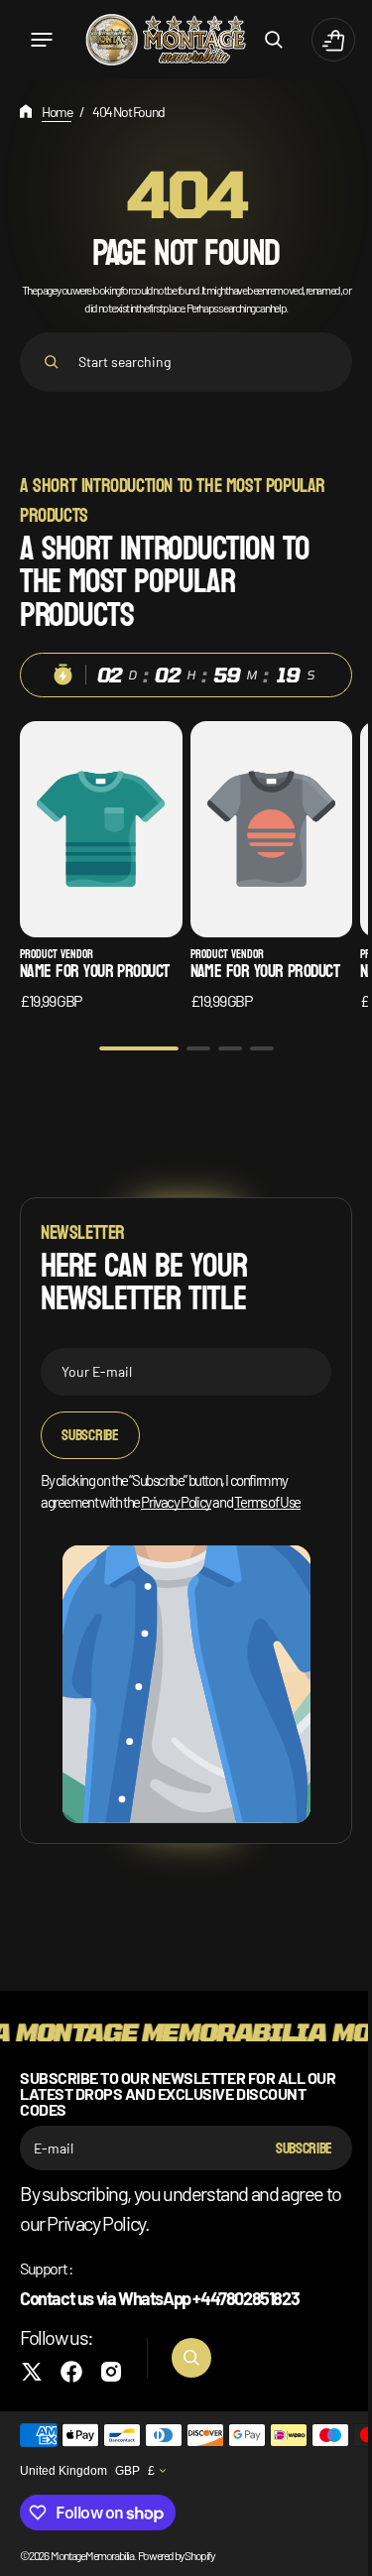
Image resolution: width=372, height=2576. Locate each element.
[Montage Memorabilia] (158, 40)
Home (57, 112)
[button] (42, 40)
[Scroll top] (333, 2552)
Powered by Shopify (177, 2555)
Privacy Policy (176, 1492)
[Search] (51, 362)
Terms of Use (267, 1492)
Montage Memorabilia (92, 2555)
